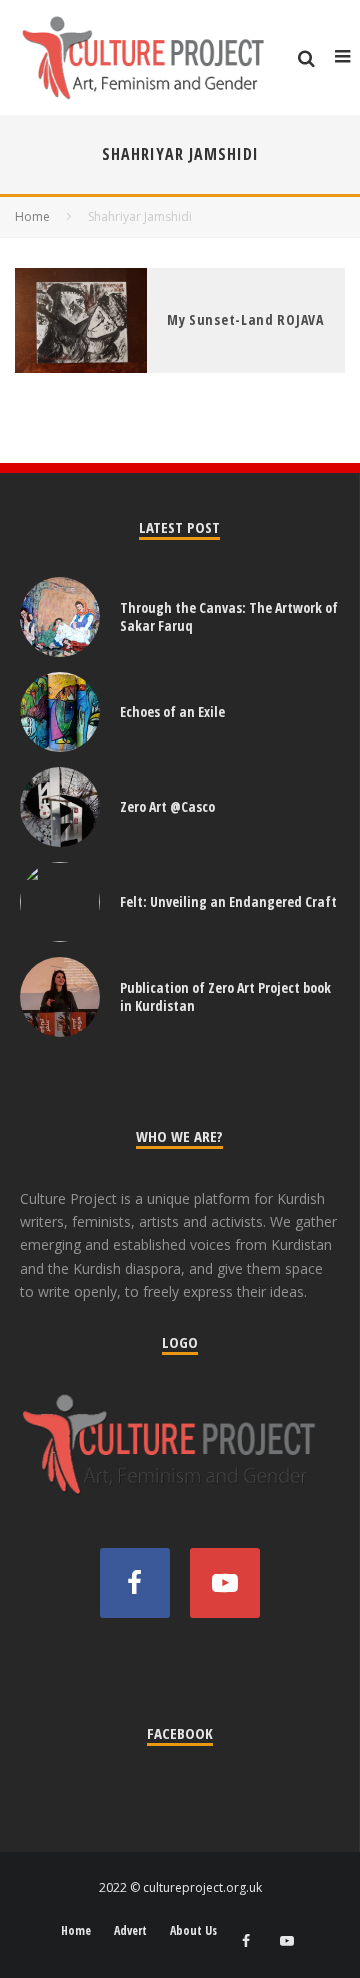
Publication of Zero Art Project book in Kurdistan (225, 996)
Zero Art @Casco (167, 806)
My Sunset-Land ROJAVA (245, 319)
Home (76, 1931)
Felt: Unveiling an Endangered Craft (228, 901)
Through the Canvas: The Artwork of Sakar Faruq (229, 616)
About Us (193, 1931)
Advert (130, 1931)
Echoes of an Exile (172, 711)
